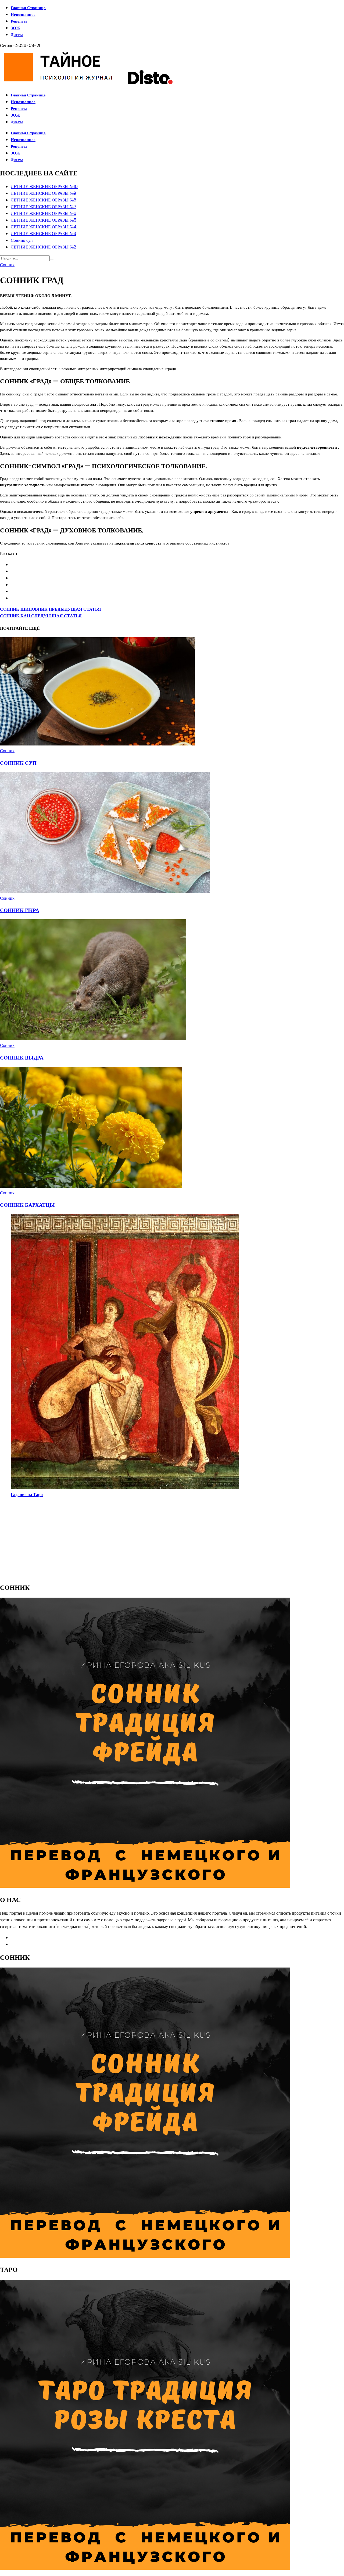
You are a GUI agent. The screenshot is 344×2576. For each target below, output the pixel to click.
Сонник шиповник (51, 609)
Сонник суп (22, 240)
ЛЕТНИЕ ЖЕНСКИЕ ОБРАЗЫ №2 (43, 247)
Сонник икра (20, 910)
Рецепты (19, 21)
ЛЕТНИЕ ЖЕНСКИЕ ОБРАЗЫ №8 (44, 200)
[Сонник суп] (98, 744)
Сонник (7, 265)
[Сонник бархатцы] (91, 1186)
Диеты (17, 35)
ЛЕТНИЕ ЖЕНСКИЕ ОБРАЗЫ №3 (43, 234)
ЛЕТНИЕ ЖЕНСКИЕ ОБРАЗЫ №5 (44, 220)
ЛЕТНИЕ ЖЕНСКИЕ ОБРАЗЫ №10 (44, 187)
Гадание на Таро (27, 1495)
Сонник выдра (22, 1058)
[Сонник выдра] (93, 1039)
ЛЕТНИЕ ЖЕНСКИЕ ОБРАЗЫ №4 (44, 227)
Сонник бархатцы (27, 1205)
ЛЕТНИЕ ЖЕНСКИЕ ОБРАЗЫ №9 (43, 193)
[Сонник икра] (105, 891)
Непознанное (23, 14)
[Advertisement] (161, 1540)
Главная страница (28, 8)
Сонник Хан (41, 616)
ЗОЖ (15, 28)
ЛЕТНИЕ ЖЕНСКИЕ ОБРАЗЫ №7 (44, 207)
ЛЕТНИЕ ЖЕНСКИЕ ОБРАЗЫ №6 (44, 213)
